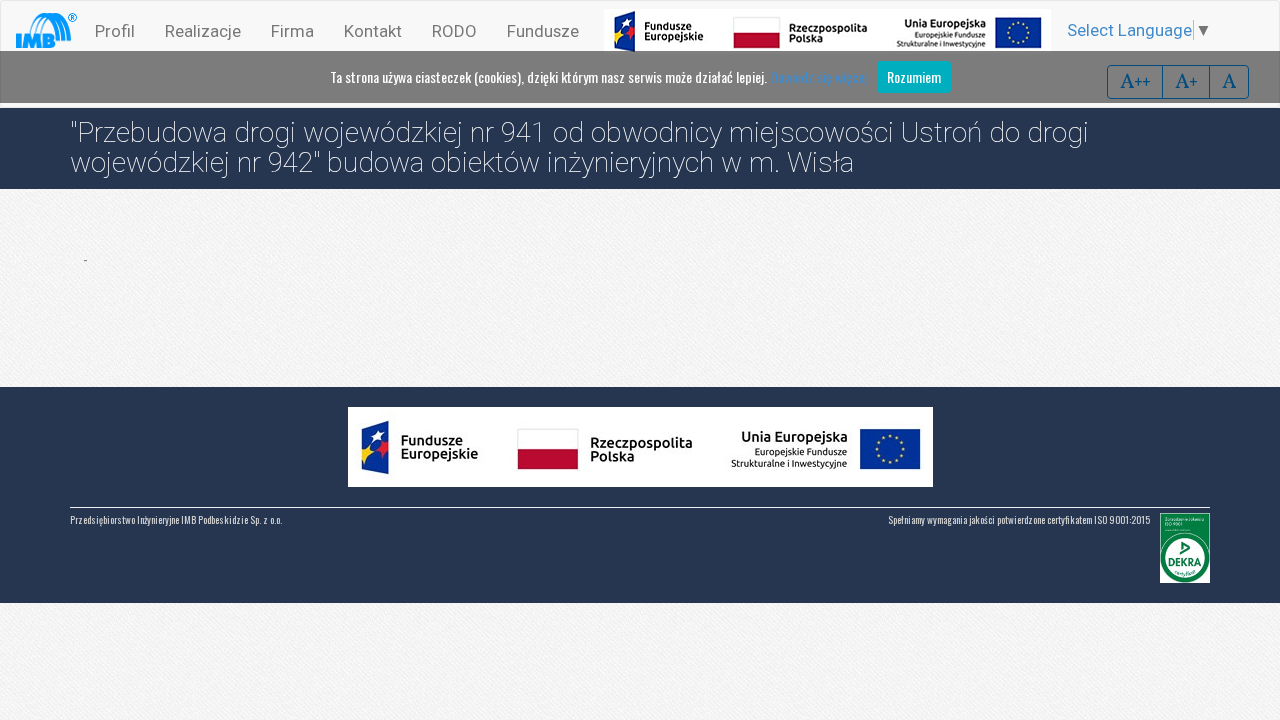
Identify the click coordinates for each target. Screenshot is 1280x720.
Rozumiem (914, 76)
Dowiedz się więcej (818, 76)
